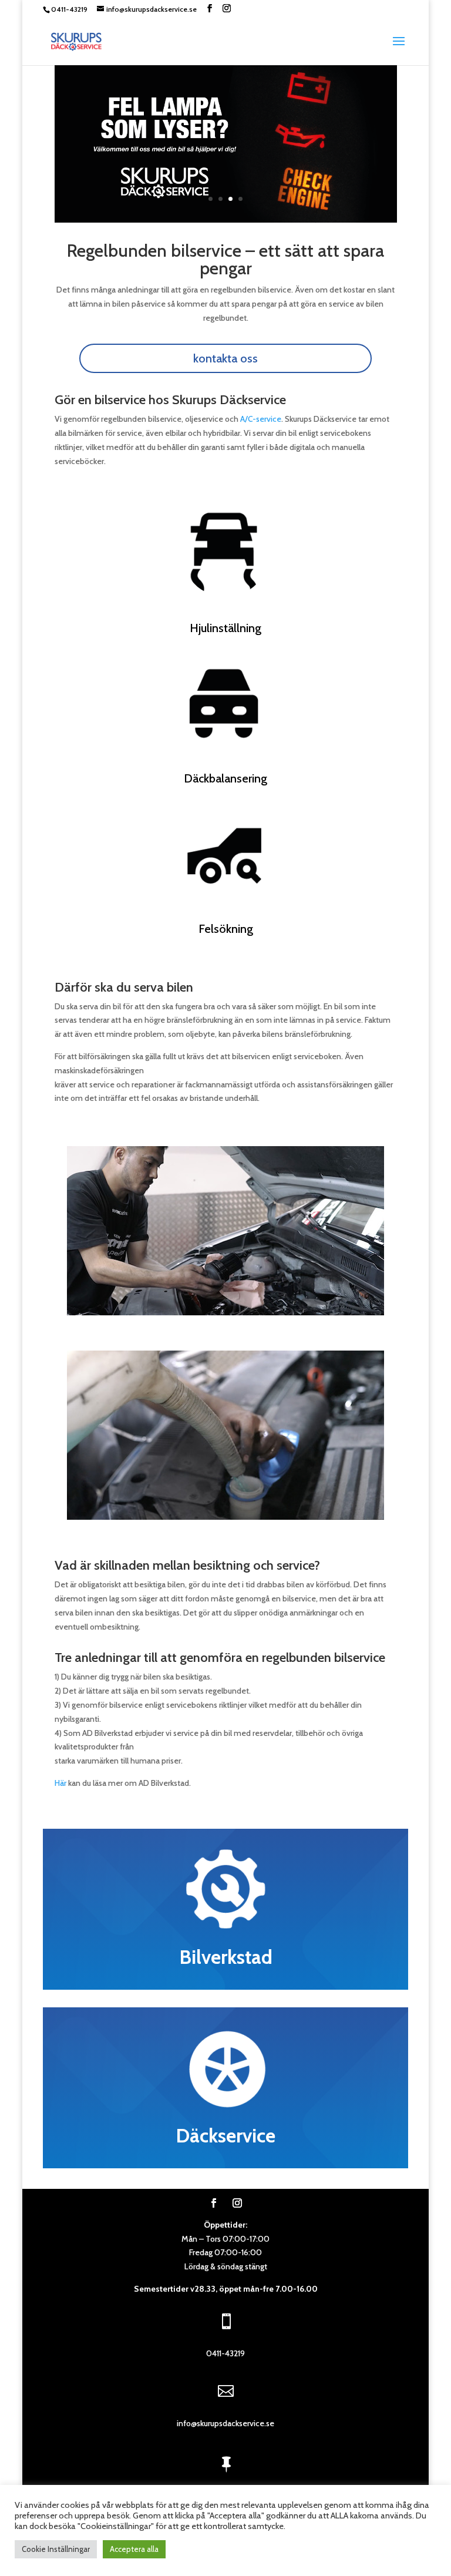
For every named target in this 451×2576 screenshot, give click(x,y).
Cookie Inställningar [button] (56, 2549)
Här (60, 1783)
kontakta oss (225, 358)
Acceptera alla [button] (134, 2549)
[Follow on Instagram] (237, 2203)
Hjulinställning (225, 628)
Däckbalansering (225, 778)
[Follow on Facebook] (214, 2203)
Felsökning (226, 929)
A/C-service (261, 419)
